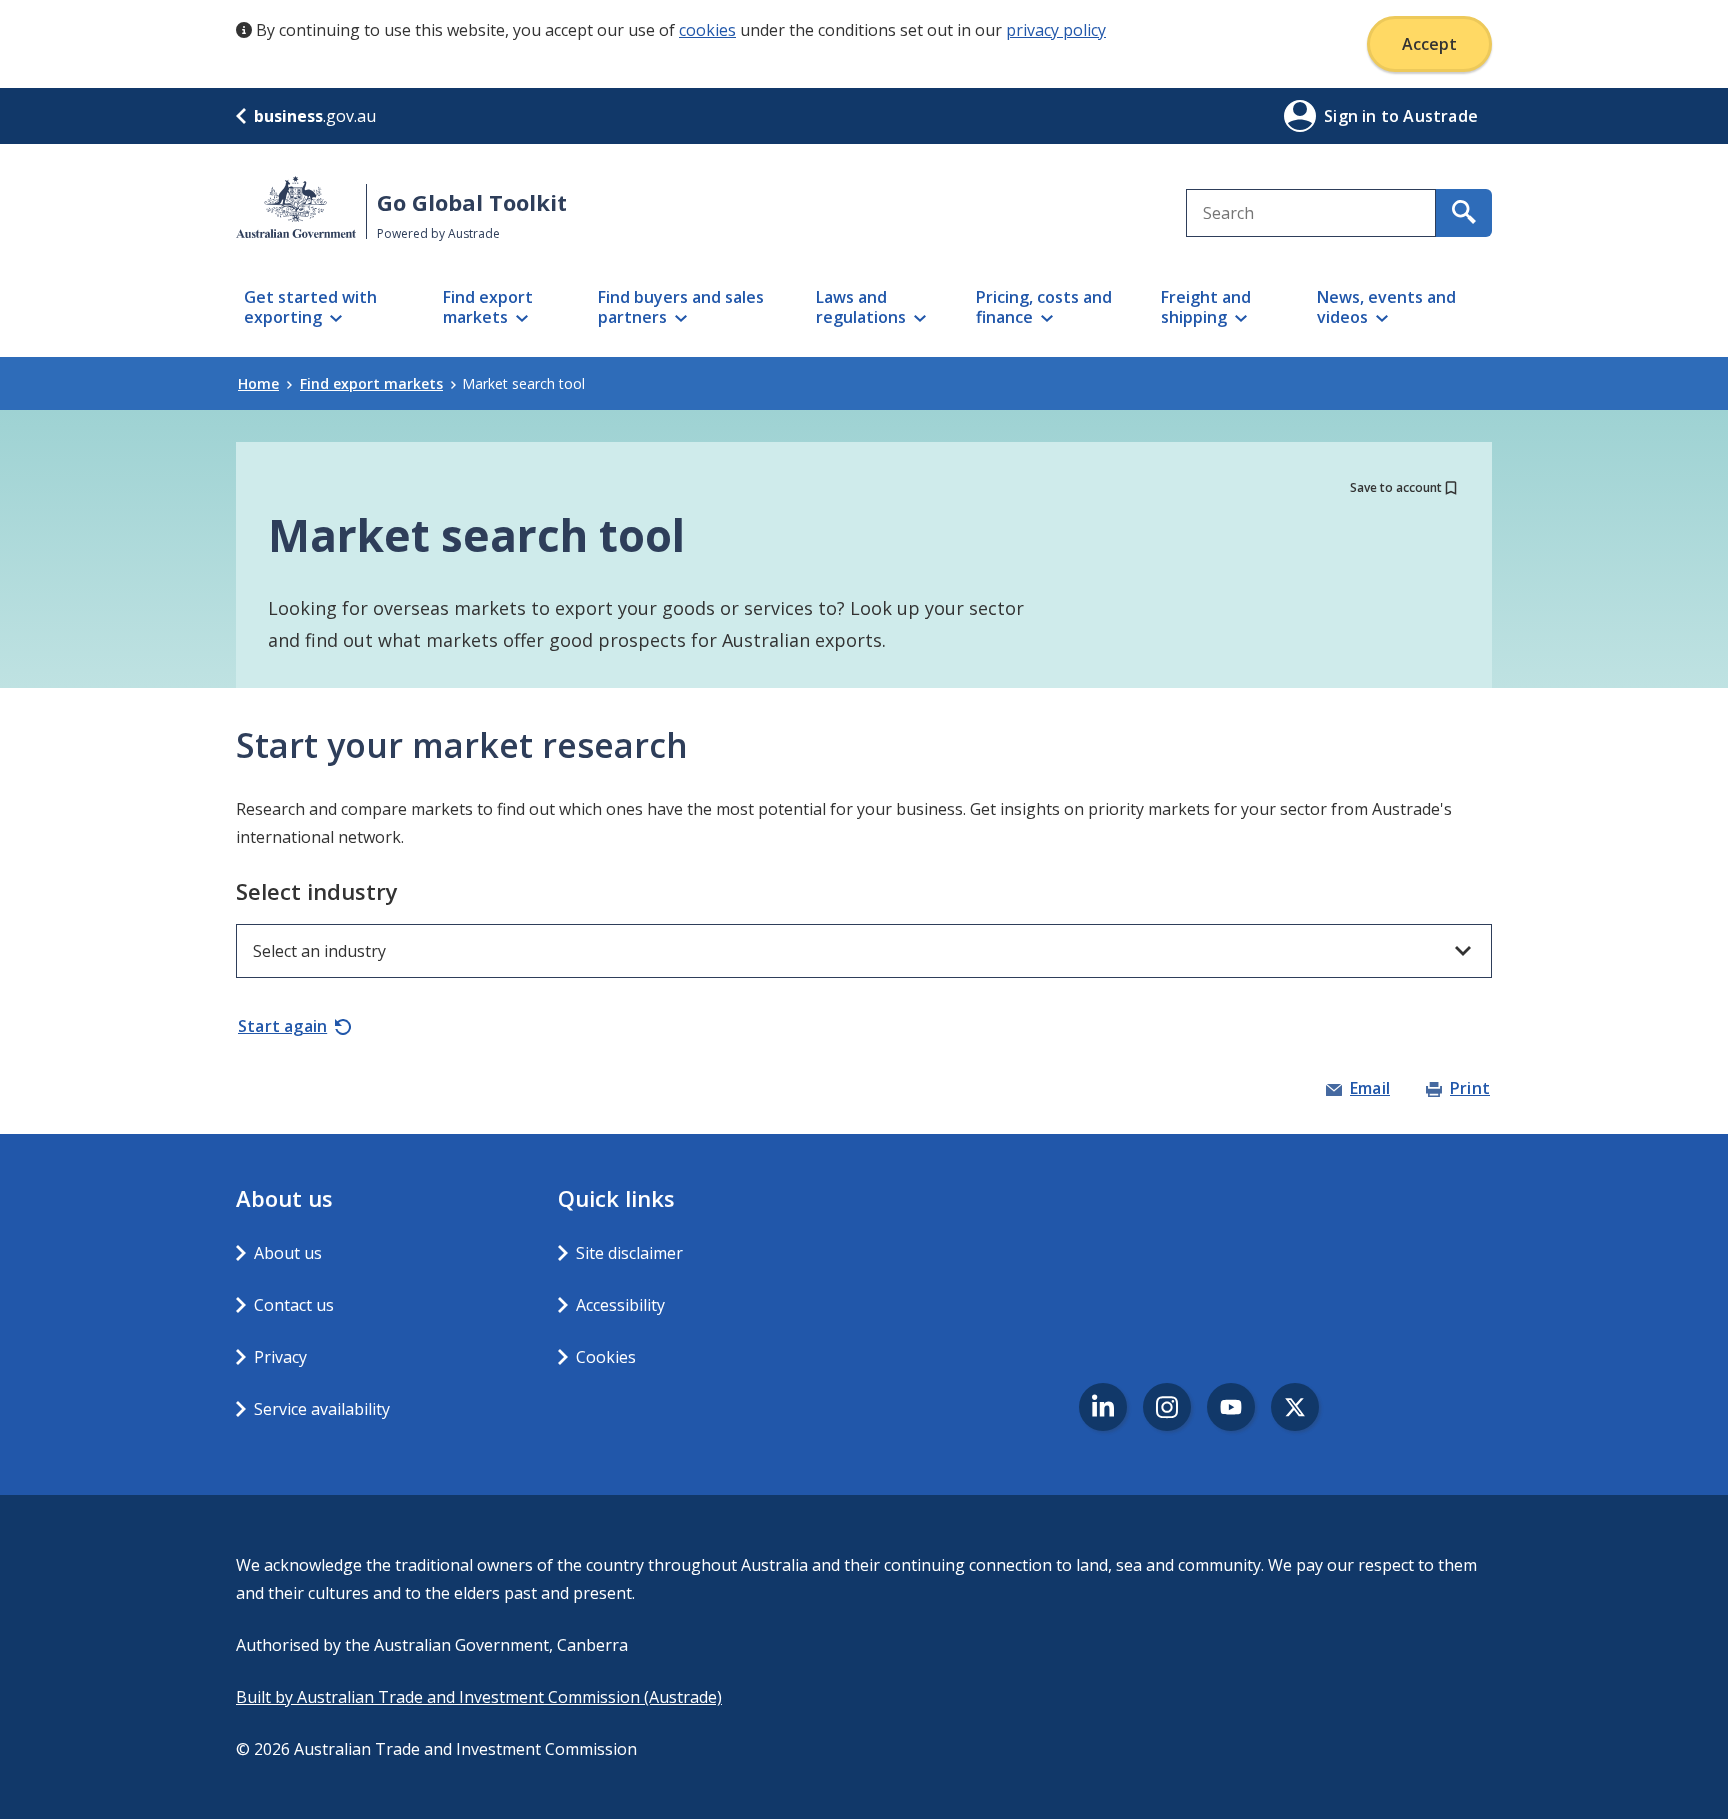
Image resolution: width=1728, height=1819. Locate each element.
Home (258, 383)
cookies (707, 30)
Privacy (280, 1357)
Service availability (322, 1409)
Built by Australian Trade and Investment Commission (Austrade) (479, 1697)
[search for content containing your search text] (1464, 213)
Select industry (317, 891)
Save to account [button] (1396, 487)
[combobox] (1311, 213)
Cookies (606, 1357)
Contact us (294, 1305)
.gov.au (315, 116)
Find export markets (371, 383)
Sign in (1352, 116)
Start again (282, 1026)
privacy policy (1056, 30)
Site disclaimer (629, 1253)
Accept (1429, 44)
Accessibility (620, 1305)
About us (288, 1253)
